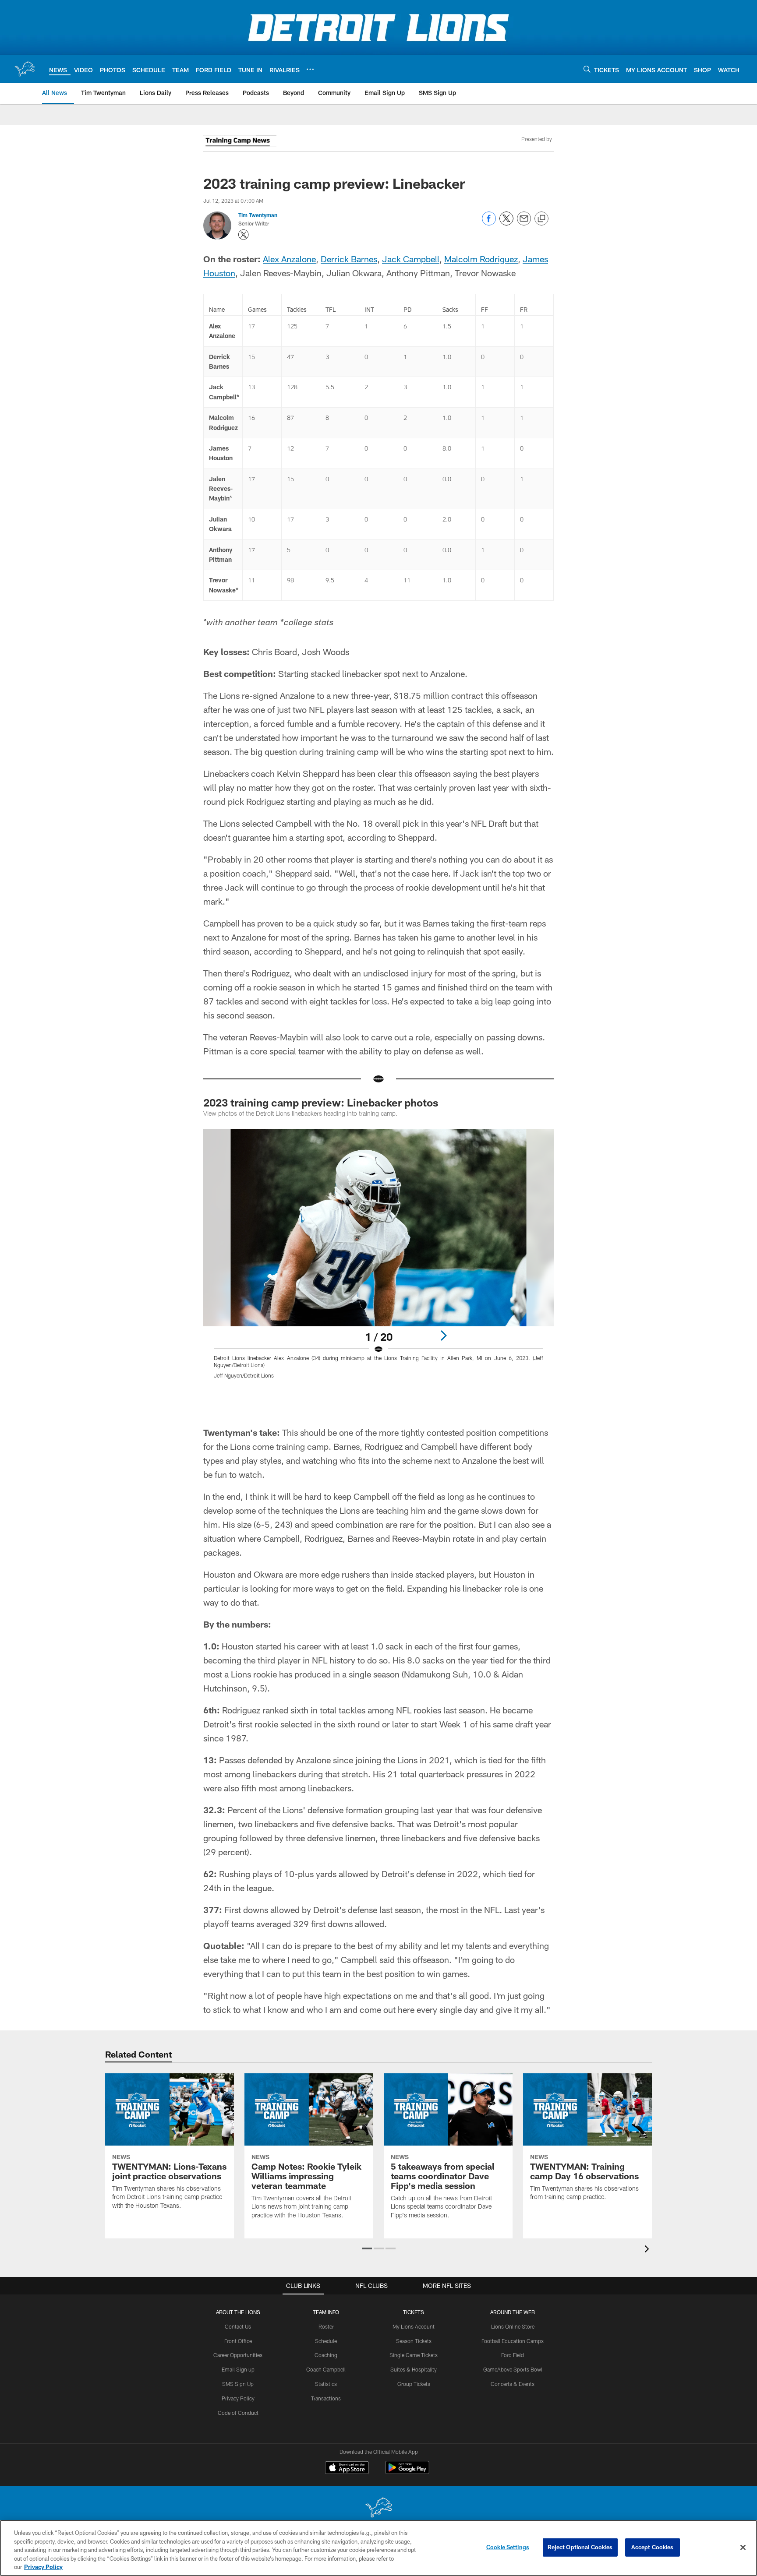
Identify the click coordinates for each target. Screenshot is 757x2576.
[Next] (443, 1336)
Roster (326, 2326)
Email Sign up (238, 2369)
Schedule (326, 2341)
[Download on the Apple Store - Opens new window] (347, 2469)
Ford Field (513, 2355)
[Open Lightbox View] (378, 1259)
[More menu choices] (310, 69)
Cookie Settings (508, 2547)
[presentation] (648, 2250)
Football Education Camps (513, 2341)
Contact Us (238, 2326)
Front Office (238, 2341)
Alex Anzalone (289, 259)
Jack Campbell (411, 259)
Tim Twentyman (258, 215)
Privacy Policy (238, 2398)
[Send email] (524, 223)
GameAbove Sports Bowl (513, 2369)
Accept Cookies (653, 2547)
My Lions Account (414, 2326)
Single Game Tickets (414, 2355)
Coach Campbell (326, 2369)
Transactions (326, 2398)
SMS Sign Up (238, 2384)
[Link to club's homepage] (25, 69)
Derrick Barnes (349, 259)
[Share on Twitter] (506, 223)
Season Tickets (414, 2341)
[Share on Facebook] (489, 223)
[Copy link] (541, 219)
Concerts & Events (513, 2384)
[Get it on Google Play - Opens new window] (407, 2472)
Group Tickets (414, 2384)
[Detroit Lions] (378, 2508)
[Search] (587, 69)
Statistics (326, 2384)
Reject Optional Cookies (580, 2547)
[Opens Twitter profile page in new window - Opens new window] (244, 235)
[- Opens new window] (240, 142)
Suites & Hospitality (414, 2369)
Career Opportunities (238, 2355)
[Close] (743, 2548)
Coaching (326, 2355)
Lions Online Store (513, 2326)
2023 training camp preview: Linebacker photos (321, 1102)
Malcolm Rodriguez (481, 259)
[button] (367, 2248)
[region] (378, 2548)
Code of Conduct (238, 2413)
